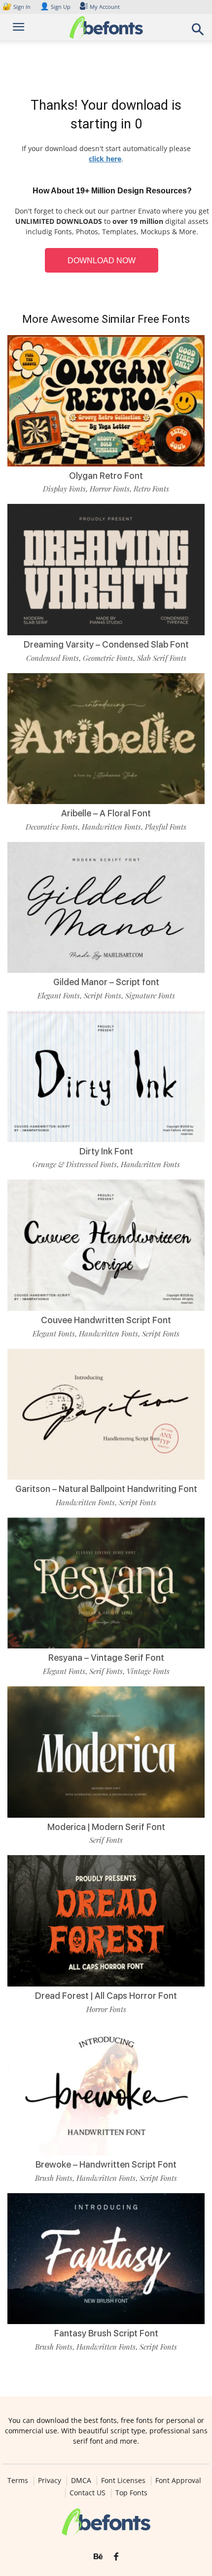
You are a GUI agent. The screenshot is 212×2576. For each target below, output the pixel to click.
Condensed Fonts (53, 658)
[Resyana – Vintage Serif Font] (106, 1583)
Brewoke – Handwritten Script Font (106, 2164)
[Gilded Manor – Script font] (106, 908)
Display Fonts (64, 489)
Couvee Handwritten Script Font (106, 1320)
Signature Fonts (150, 995)
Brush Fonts (54, 2178)
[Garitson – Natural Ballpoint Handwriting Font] (106, 1414)
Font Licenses (123, 2481)
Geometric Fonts (108, 658)
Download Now (102, 261)
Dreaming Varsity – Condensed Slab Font (106, 644)
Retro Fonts (151, 489)
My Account (105, 7)
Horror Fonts (110, 489)
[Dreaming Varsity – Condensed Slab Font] (106, 570)
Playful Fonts (166, 827)
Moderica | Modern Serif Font (106, 1827)
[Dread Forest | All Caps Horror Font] (106, 1921)
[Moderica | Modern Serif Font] (106, 1752)
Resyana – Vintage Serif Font (106, 1658)
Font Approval (178, 2481)
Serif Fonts (106, 1671)
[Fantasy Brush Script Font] (106, 2259)
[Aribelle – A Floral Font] (106, 739)
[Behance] (98, 2557)
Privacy (50, 2481)
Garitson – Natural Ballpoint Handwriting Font (106, 1489)
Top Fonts (131, 2493)
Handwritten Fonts (111, 827)
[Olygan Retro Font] (106, 401)
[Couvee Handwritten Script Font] (106, 1245)
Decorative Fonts (52, 827)
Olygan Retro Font (106, 476)
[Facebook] (116, 2557)
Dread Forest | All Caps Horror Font (106, 1996)
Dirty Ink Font (106, 1151)
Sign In (17, 7)
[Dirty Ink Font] (106, 1076)
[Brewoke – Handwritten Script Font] (106, 2090)
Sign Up (55, 7)
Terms (18, 2481)
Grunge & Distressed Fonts (75, 1164)
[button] (198, 32)
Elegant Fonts (59, 995)
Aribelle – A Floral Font (106, 813)
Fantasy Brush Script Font (106, 2333)
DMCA (81, 2481)
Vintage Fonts (148, 1671)
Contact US (88, 2493)
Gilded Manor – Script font (106, 982)
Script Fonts (103, 995)
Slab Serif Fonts (162, 658)
